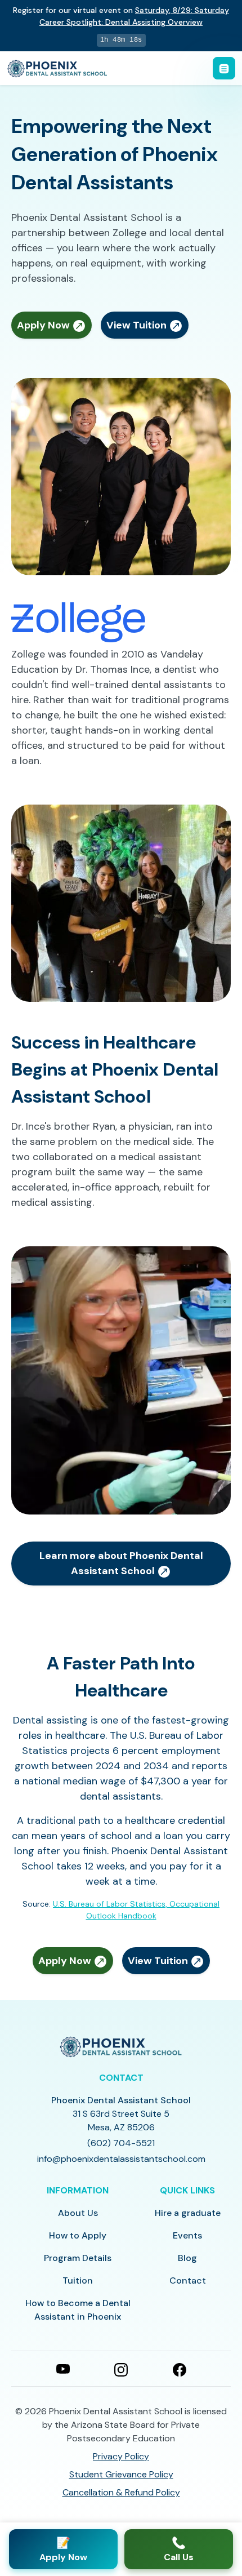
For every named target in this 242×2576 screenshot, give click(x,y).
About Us (78, 2213)
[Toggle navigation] (224, 68)
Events (187, 2235)
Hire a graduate (188, 2213)
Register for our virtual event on (121, 16)
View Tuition (138, 325)
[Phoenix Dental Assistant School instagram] (121, 2369)
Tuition (78, 2280)
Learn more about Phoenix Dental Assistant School (121, 1563)
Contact (188, 2280)
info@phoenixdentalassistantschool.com (121, 2159)
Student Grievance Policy (121, 2474)
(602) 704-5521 (121, 2143)
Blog (187, 2258)
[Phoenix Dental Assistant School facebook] (180, 2369)
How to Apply (78, 2235)
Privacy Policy (121, 2456)
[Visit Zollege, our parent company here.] (79, 621)
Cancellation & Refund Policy (121, 2492)
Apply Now (44, 325)
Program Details (78, 2258)
